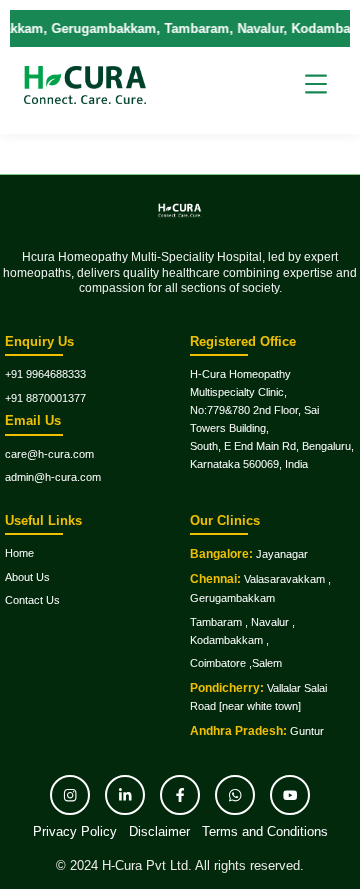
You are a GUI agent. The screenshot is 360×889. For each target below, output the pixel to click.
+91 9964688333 (45, 374)
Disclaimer (159, 831)
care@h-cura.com (49, 454)
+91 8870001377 (45, 398)
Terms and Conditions (265, 831)
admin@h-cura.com (53, 477)
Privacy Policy (75, 831)
